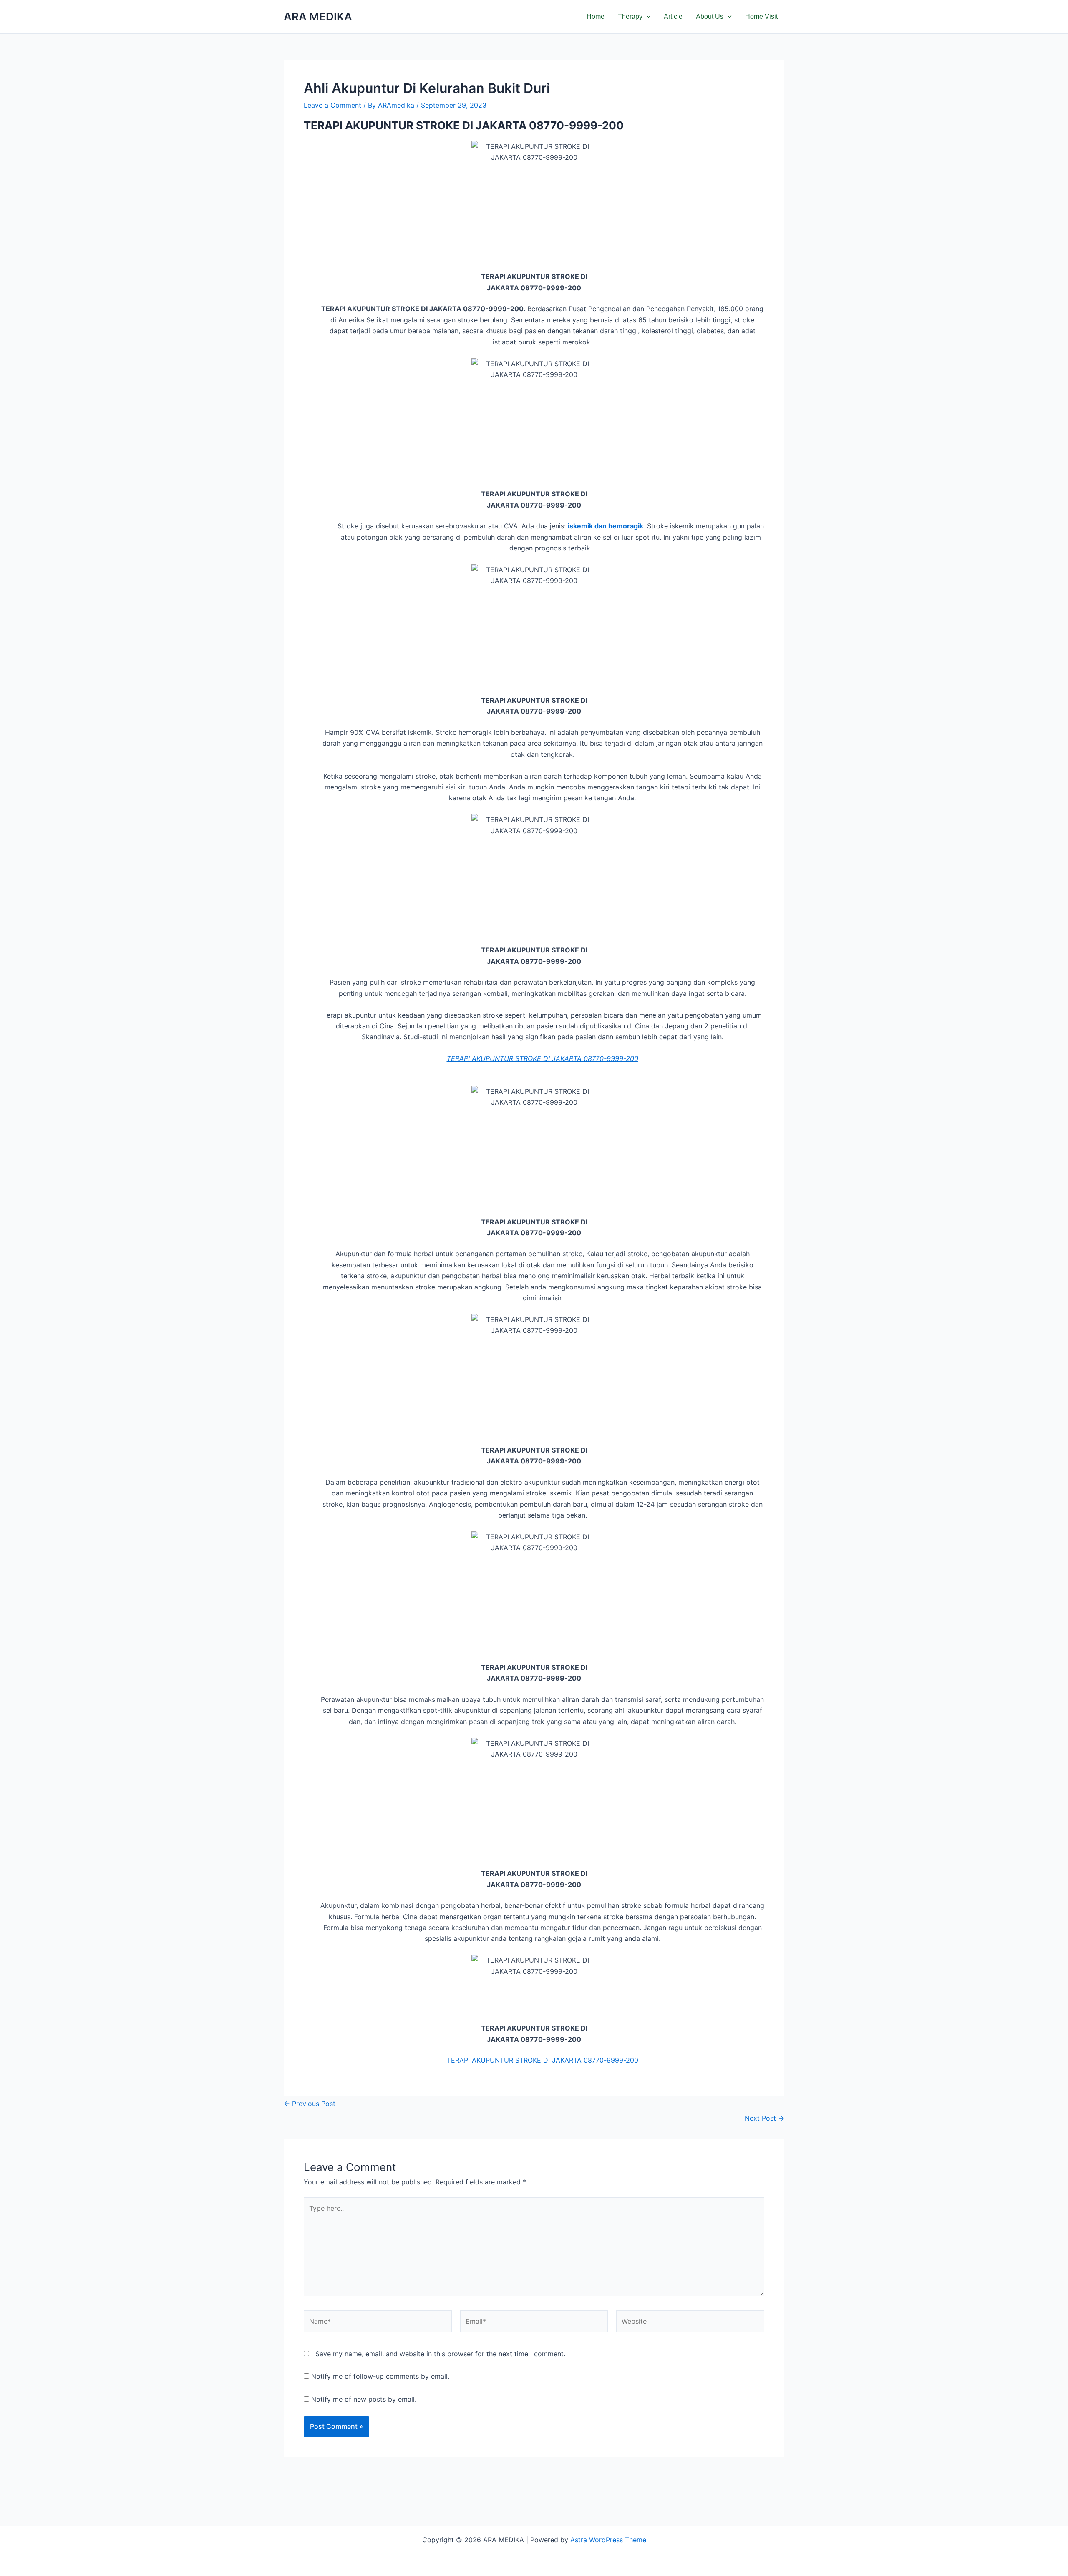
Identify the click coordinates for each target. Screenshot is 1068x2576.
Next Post (764, 2118)
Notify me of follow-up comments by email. (380, 2376)
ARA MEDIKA (318, 16)
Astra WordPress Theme (608, 2540)
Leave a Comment (332, 105)
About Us (710, 16)
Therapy (630, 16)
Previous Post (310, 2104)
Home (596, 16)
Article (673, 16)
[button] (647, 17)
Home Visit (761, 16)
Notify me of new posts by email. (364, 2399)
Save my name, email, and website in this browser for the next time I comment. (440, 2354)
